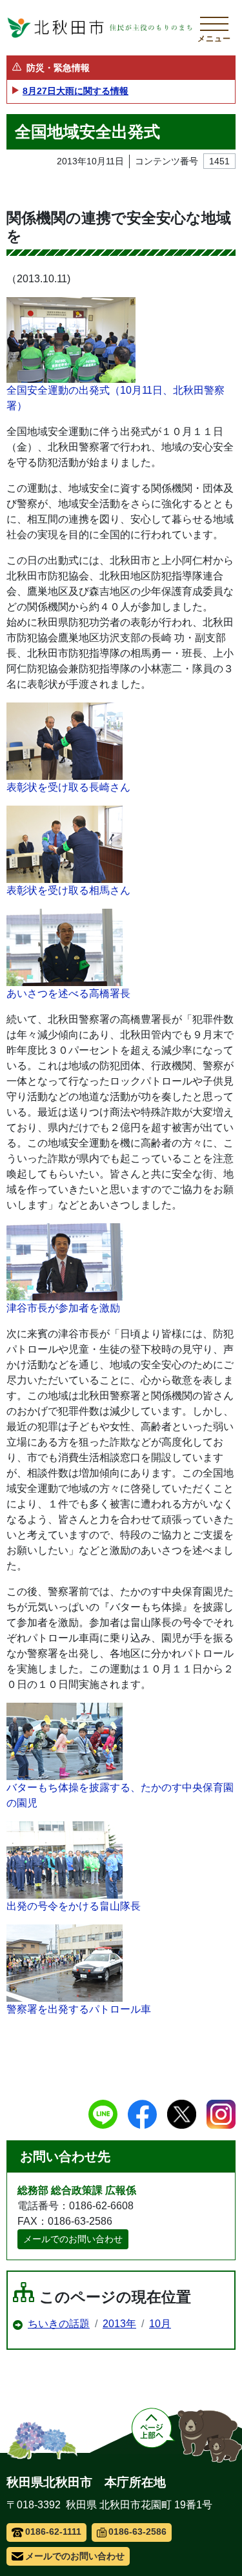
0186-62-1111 (53, 2532)
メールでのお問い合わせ (73, 2239)
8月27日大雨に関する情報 (76, 91)
